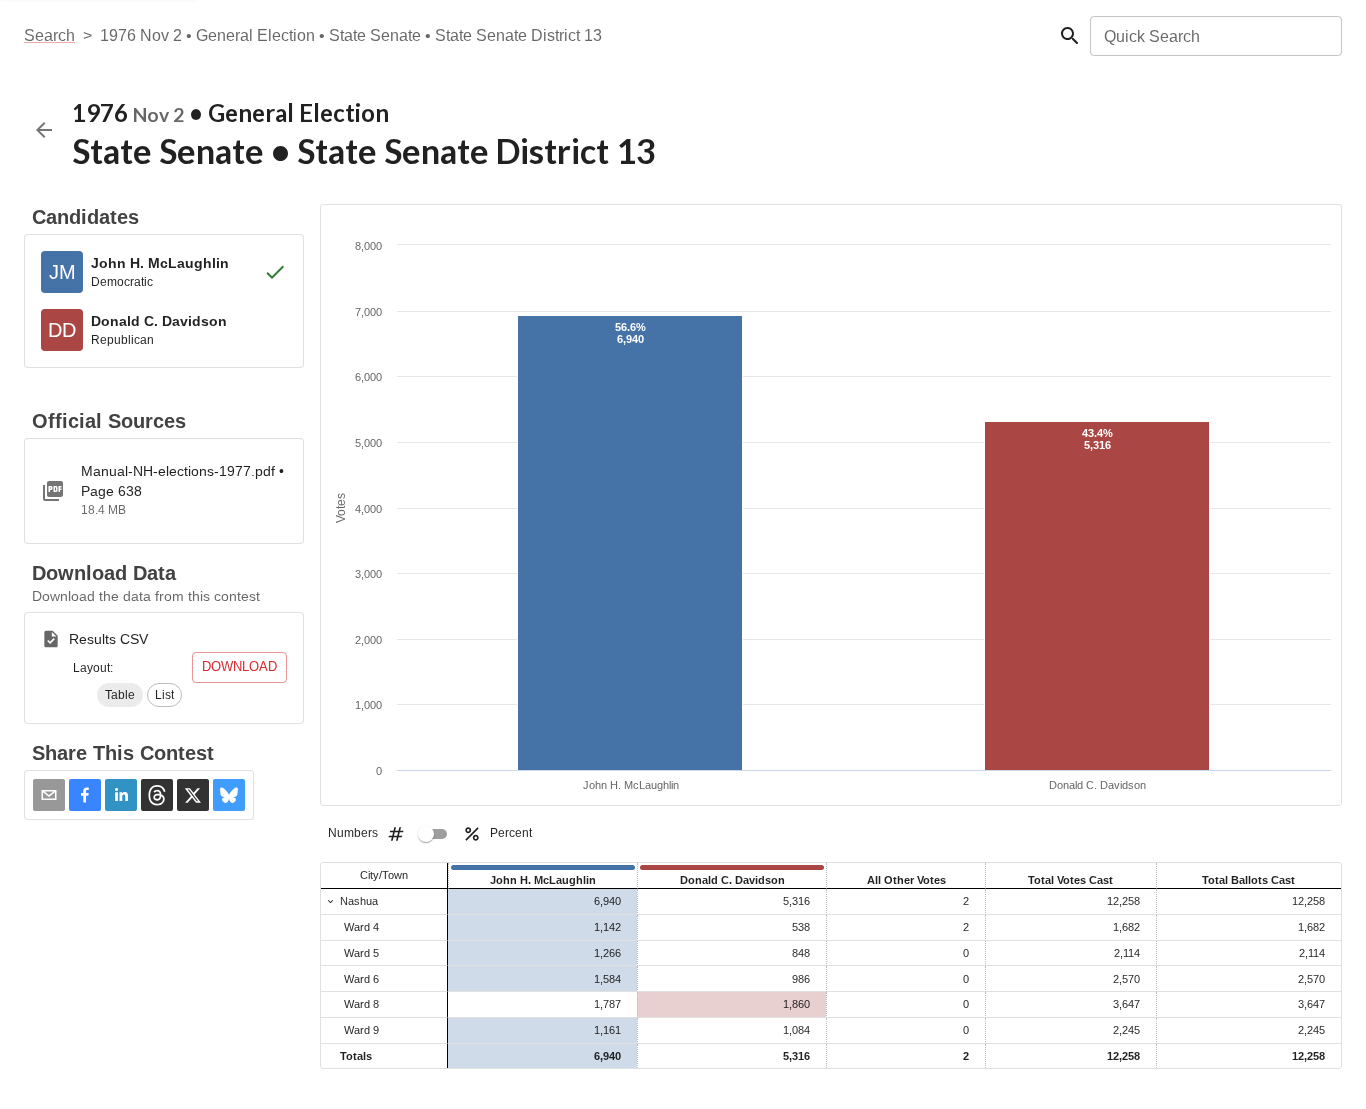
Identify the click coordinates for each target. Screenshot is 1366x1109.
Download (239, 666)
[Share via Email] (49, 795)
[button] (120, 695)
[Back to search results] (44, 130)
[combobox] (1214, 36)
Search (49, 35)
